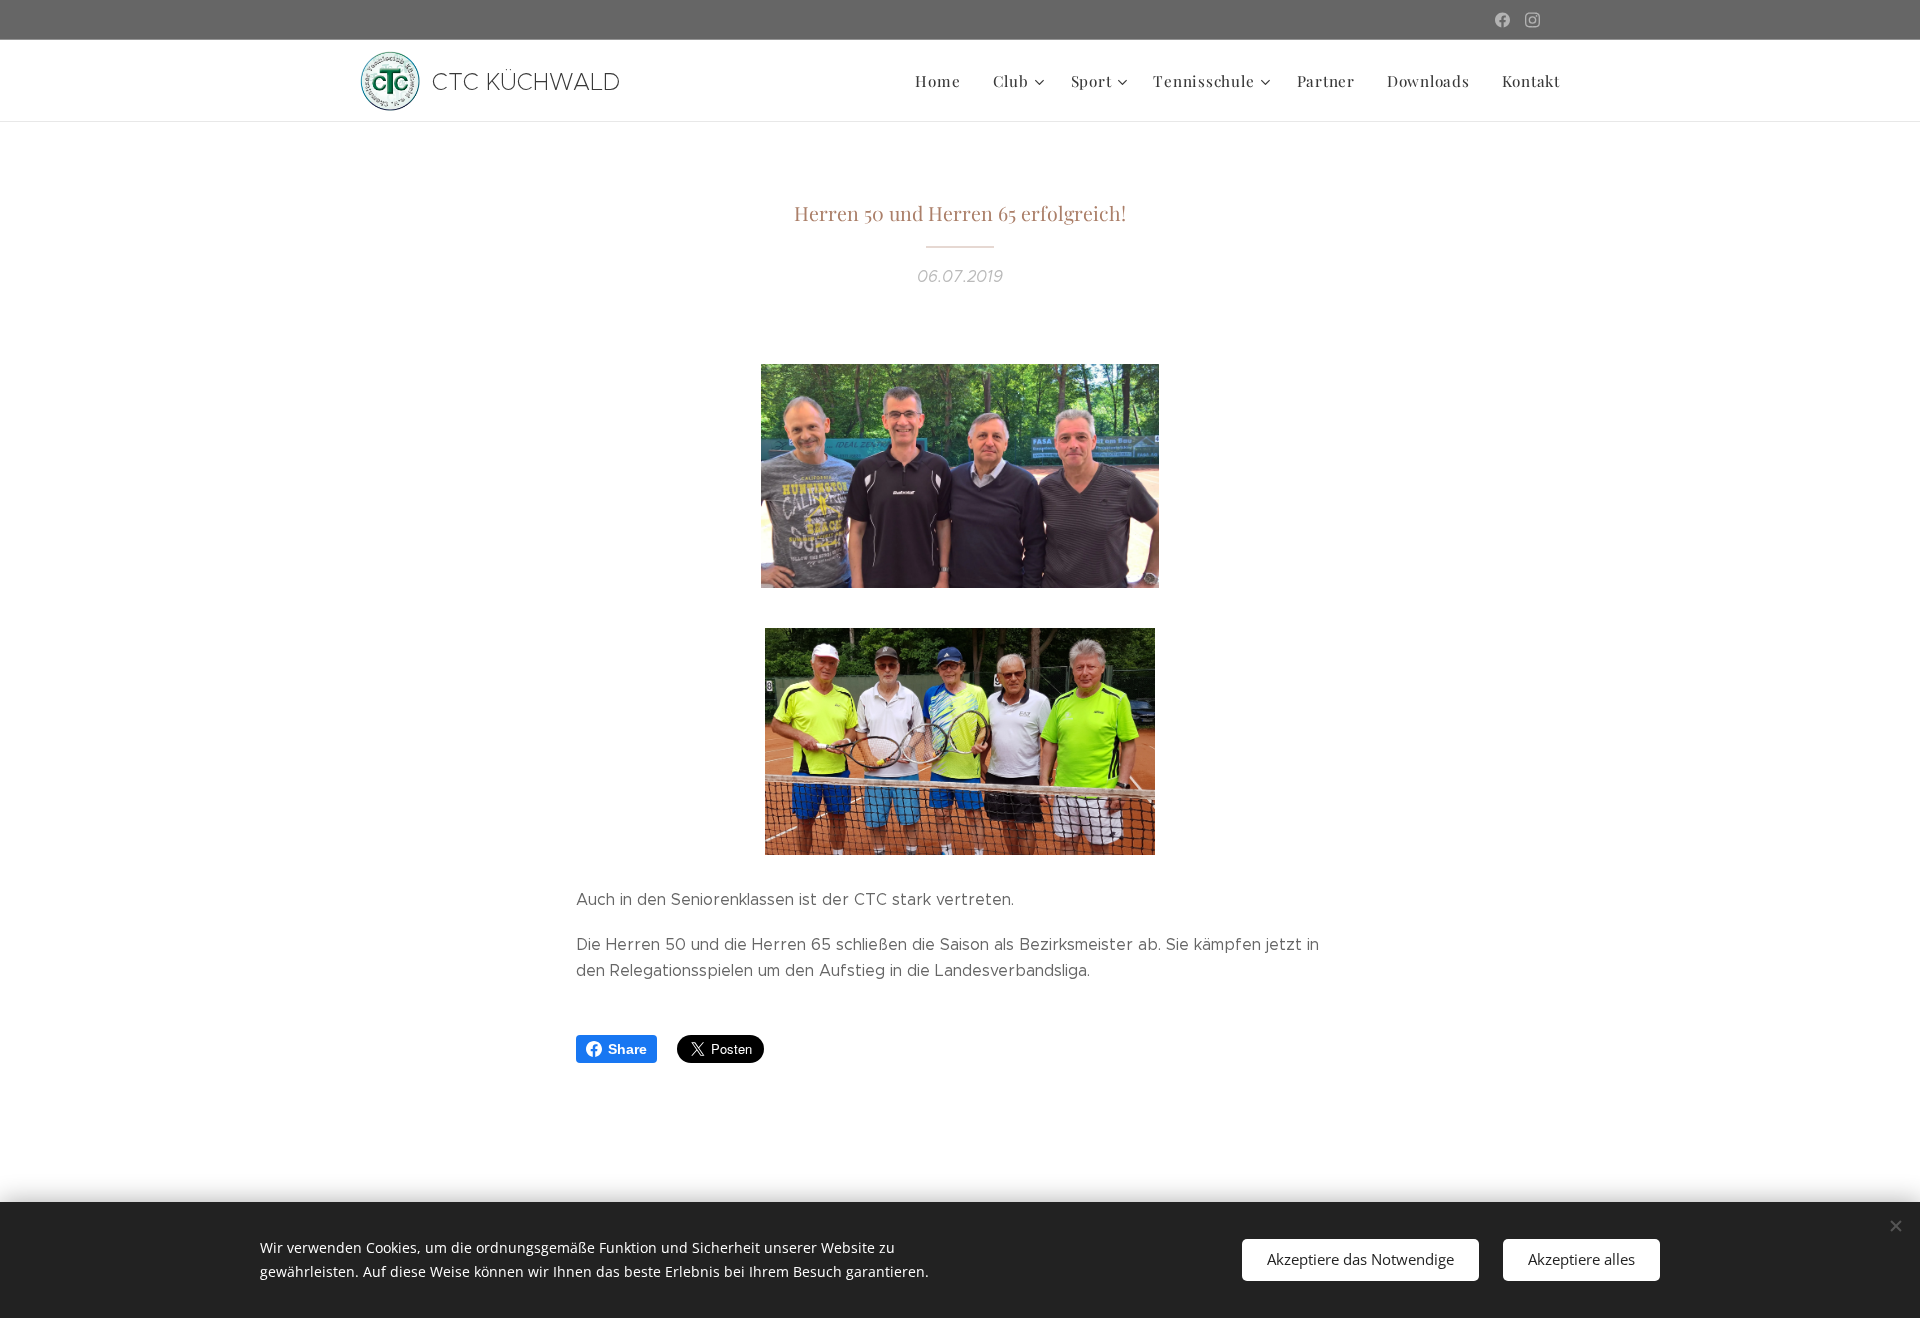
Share (627, 1049)
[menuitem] (943, 81)
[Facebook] (1502, 20)
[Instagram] (1532, 20)
